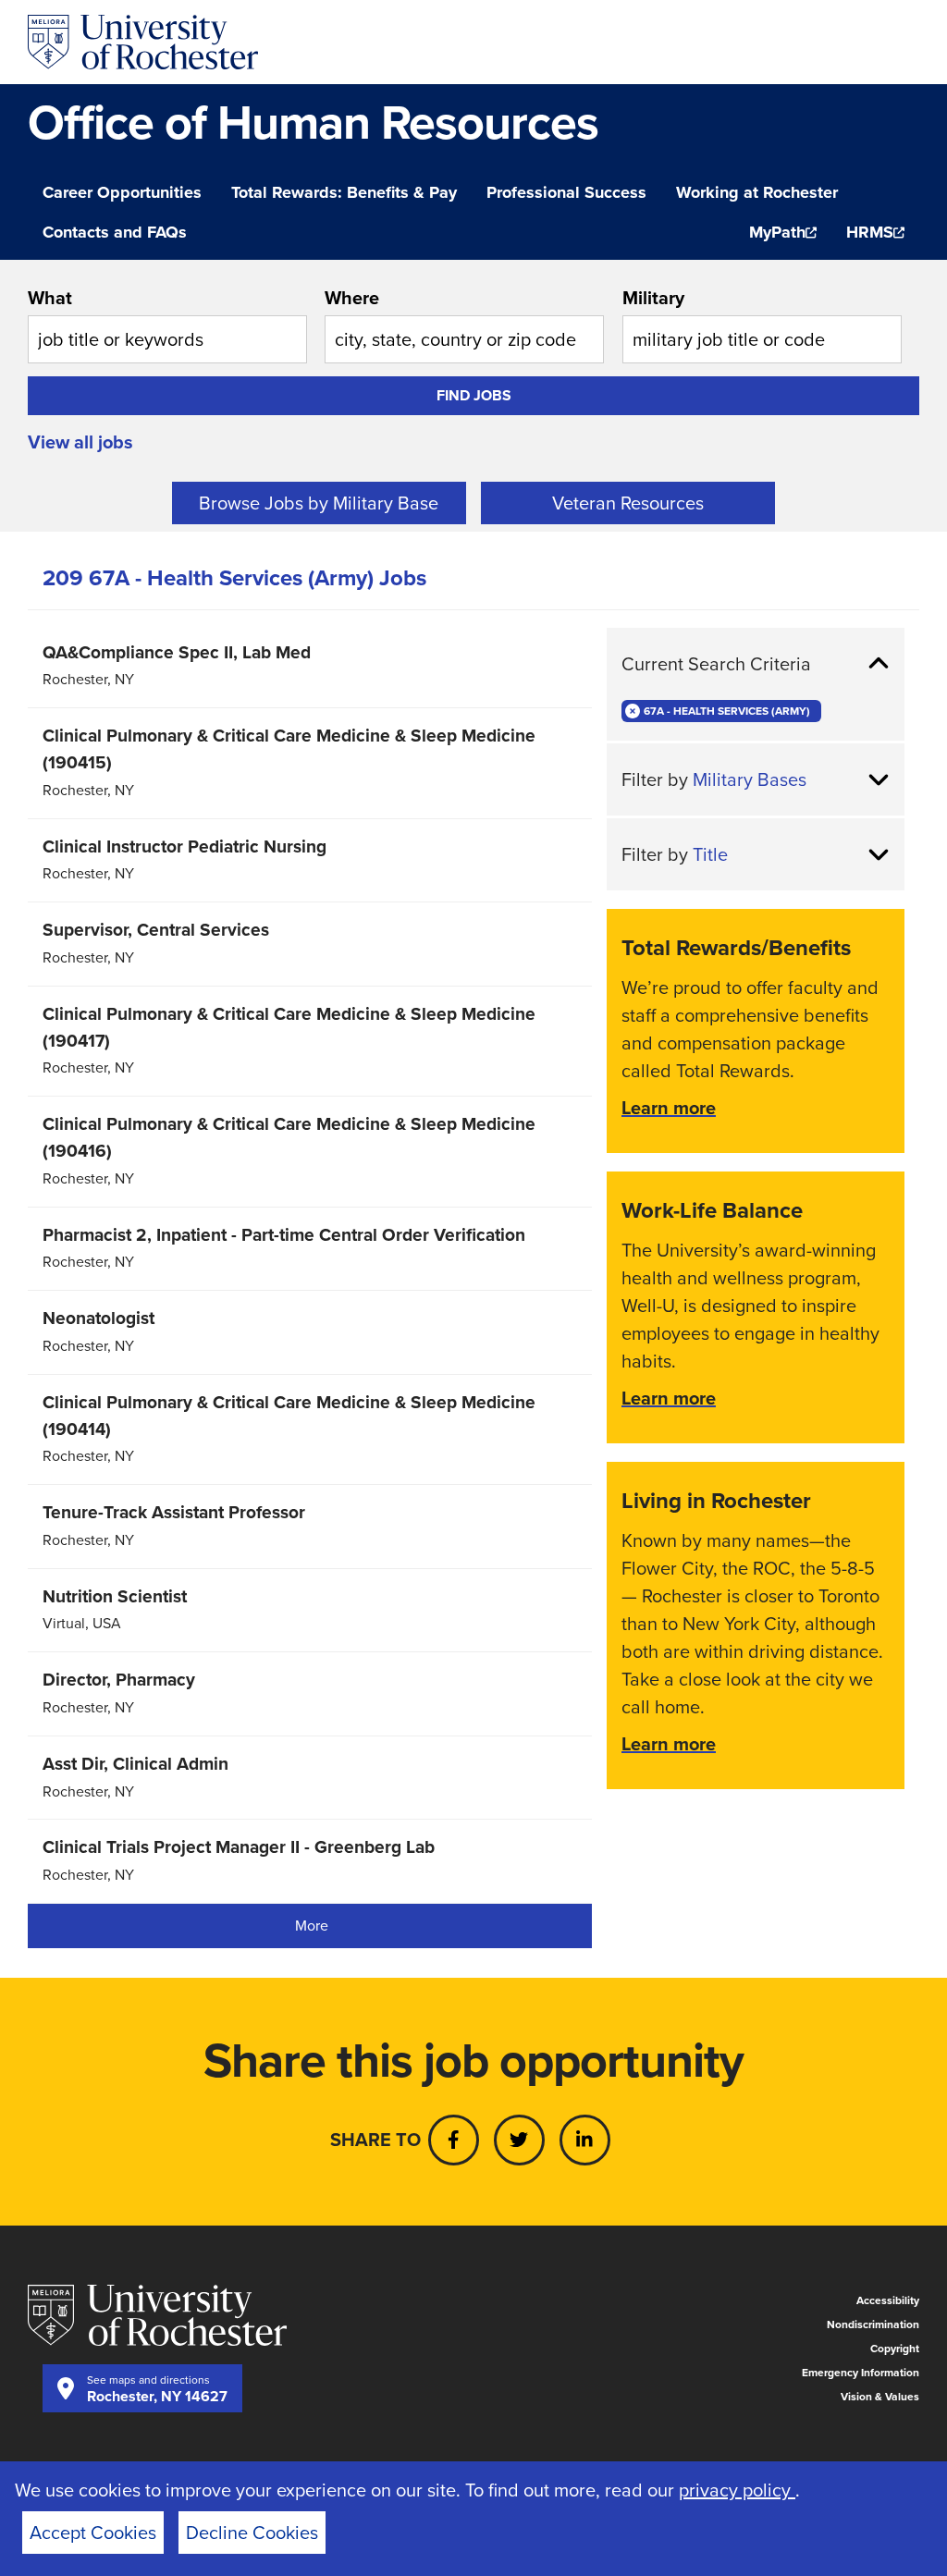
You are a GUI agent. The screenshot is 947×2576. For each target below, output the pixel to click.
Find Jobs (474, 395)
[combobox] (167, 324)
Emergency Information (861, 2373)
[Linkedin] (585, 2140)
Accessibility (888, 2300)
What (50, 298)
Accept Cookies (93, 2533)
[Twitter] (519, 2140)
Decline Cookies (252, 2533)
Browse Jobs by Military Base (319, 503)
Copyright (895, 2349)
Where (352, 298)
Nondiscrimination (873, 2325)
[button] (756, 664)
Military (653, 298)
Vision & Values (880, 2397)
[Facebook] (454, 2140)
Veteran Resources (628, 503)
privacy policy (737, 2490)
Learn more (669, 1108)
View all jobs (80, 442)
